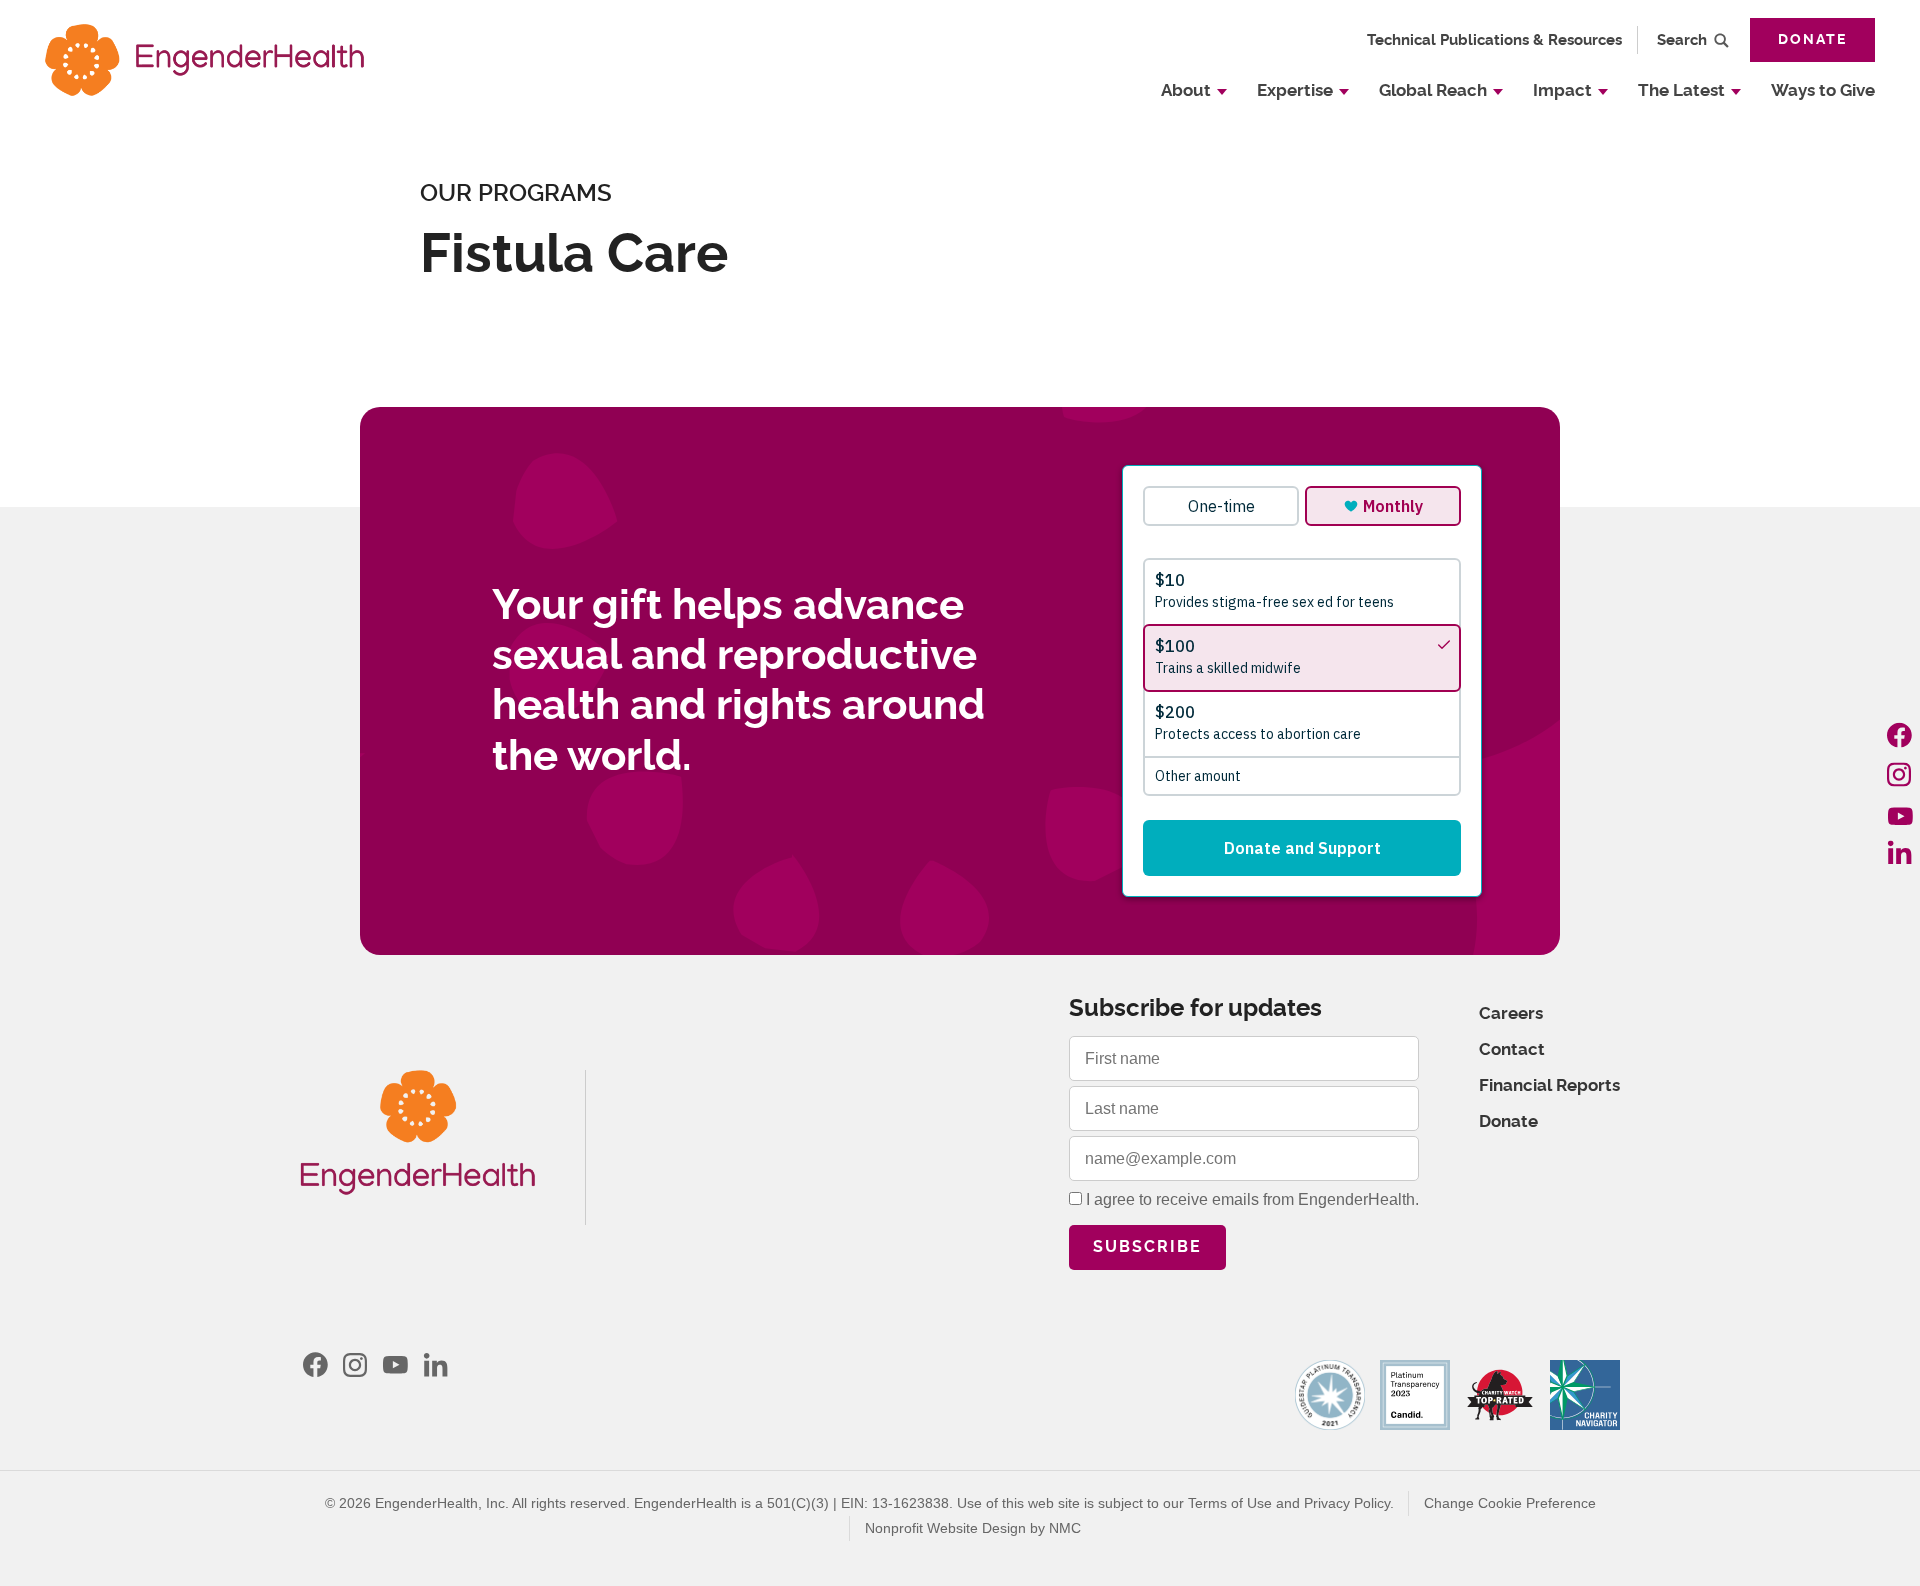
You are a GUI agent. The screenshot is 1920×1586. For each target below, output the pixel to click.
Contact (1512, 1049)
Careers (1511, 1013)
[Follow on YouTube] (1900, 813)
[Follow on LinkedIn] (1900, 852)
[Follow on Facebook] (1900, 735)
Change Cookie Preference (1510, 1503)
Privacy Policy (1347, 1503)
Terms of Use (1230, 1503)
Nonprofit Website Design (945, 1528)
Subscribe (1147, 1247)
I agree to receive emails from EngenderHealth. (1250, 1199)
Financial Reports (1549, 1085)
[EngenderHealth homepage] (204, 59)
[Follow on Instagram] (1900, 774)
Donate (1812, 40)
